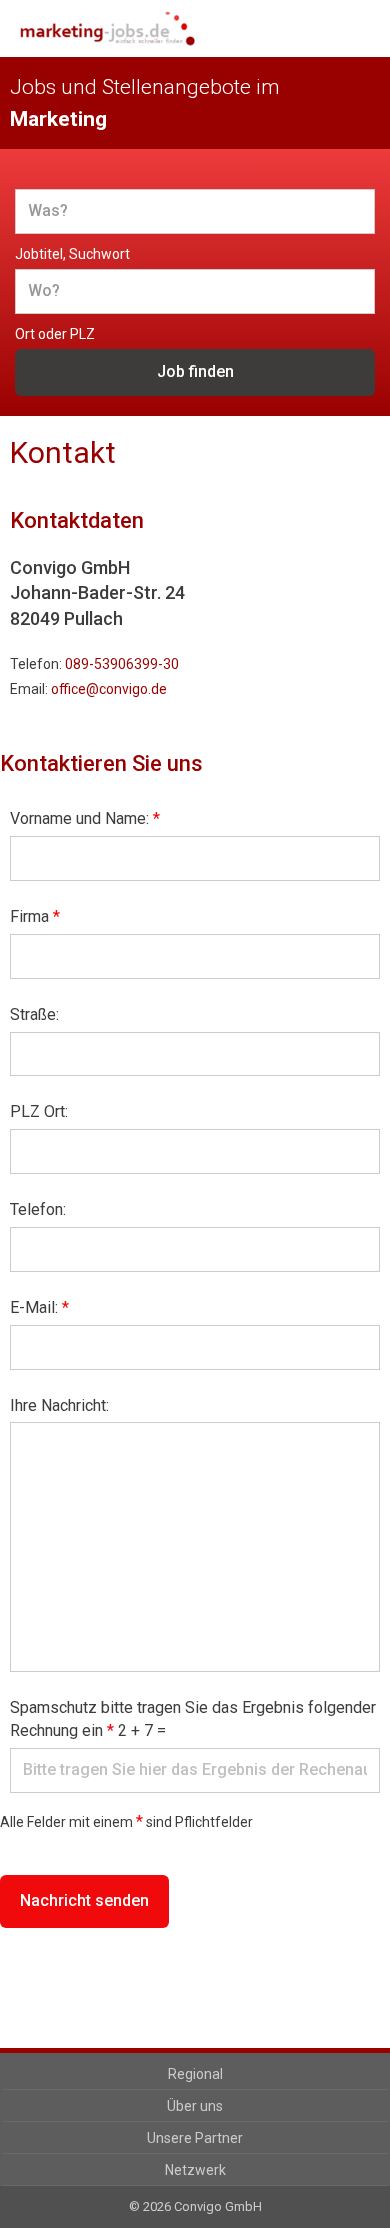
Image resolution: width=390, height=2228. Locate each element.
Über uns (195, 2106)
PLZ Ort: (39, 1111)
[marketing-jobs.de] (107, 28)
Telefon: (38, 1209)
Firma (35, 916)
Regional (195, 2074)
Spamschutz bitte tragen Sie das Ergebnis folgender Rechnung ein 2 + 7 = (193, 1719)
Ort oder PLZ (55, 334)
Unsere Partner (195, 2138)
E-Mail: (39, 1307)
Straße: (34, 1014)
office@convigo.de (109, 689)
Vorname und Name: (85, 818)
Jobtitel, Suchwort (72, 254)
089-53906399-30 (122, 664)
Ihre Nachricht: (59, 1405)
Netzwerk (195, 2170)
